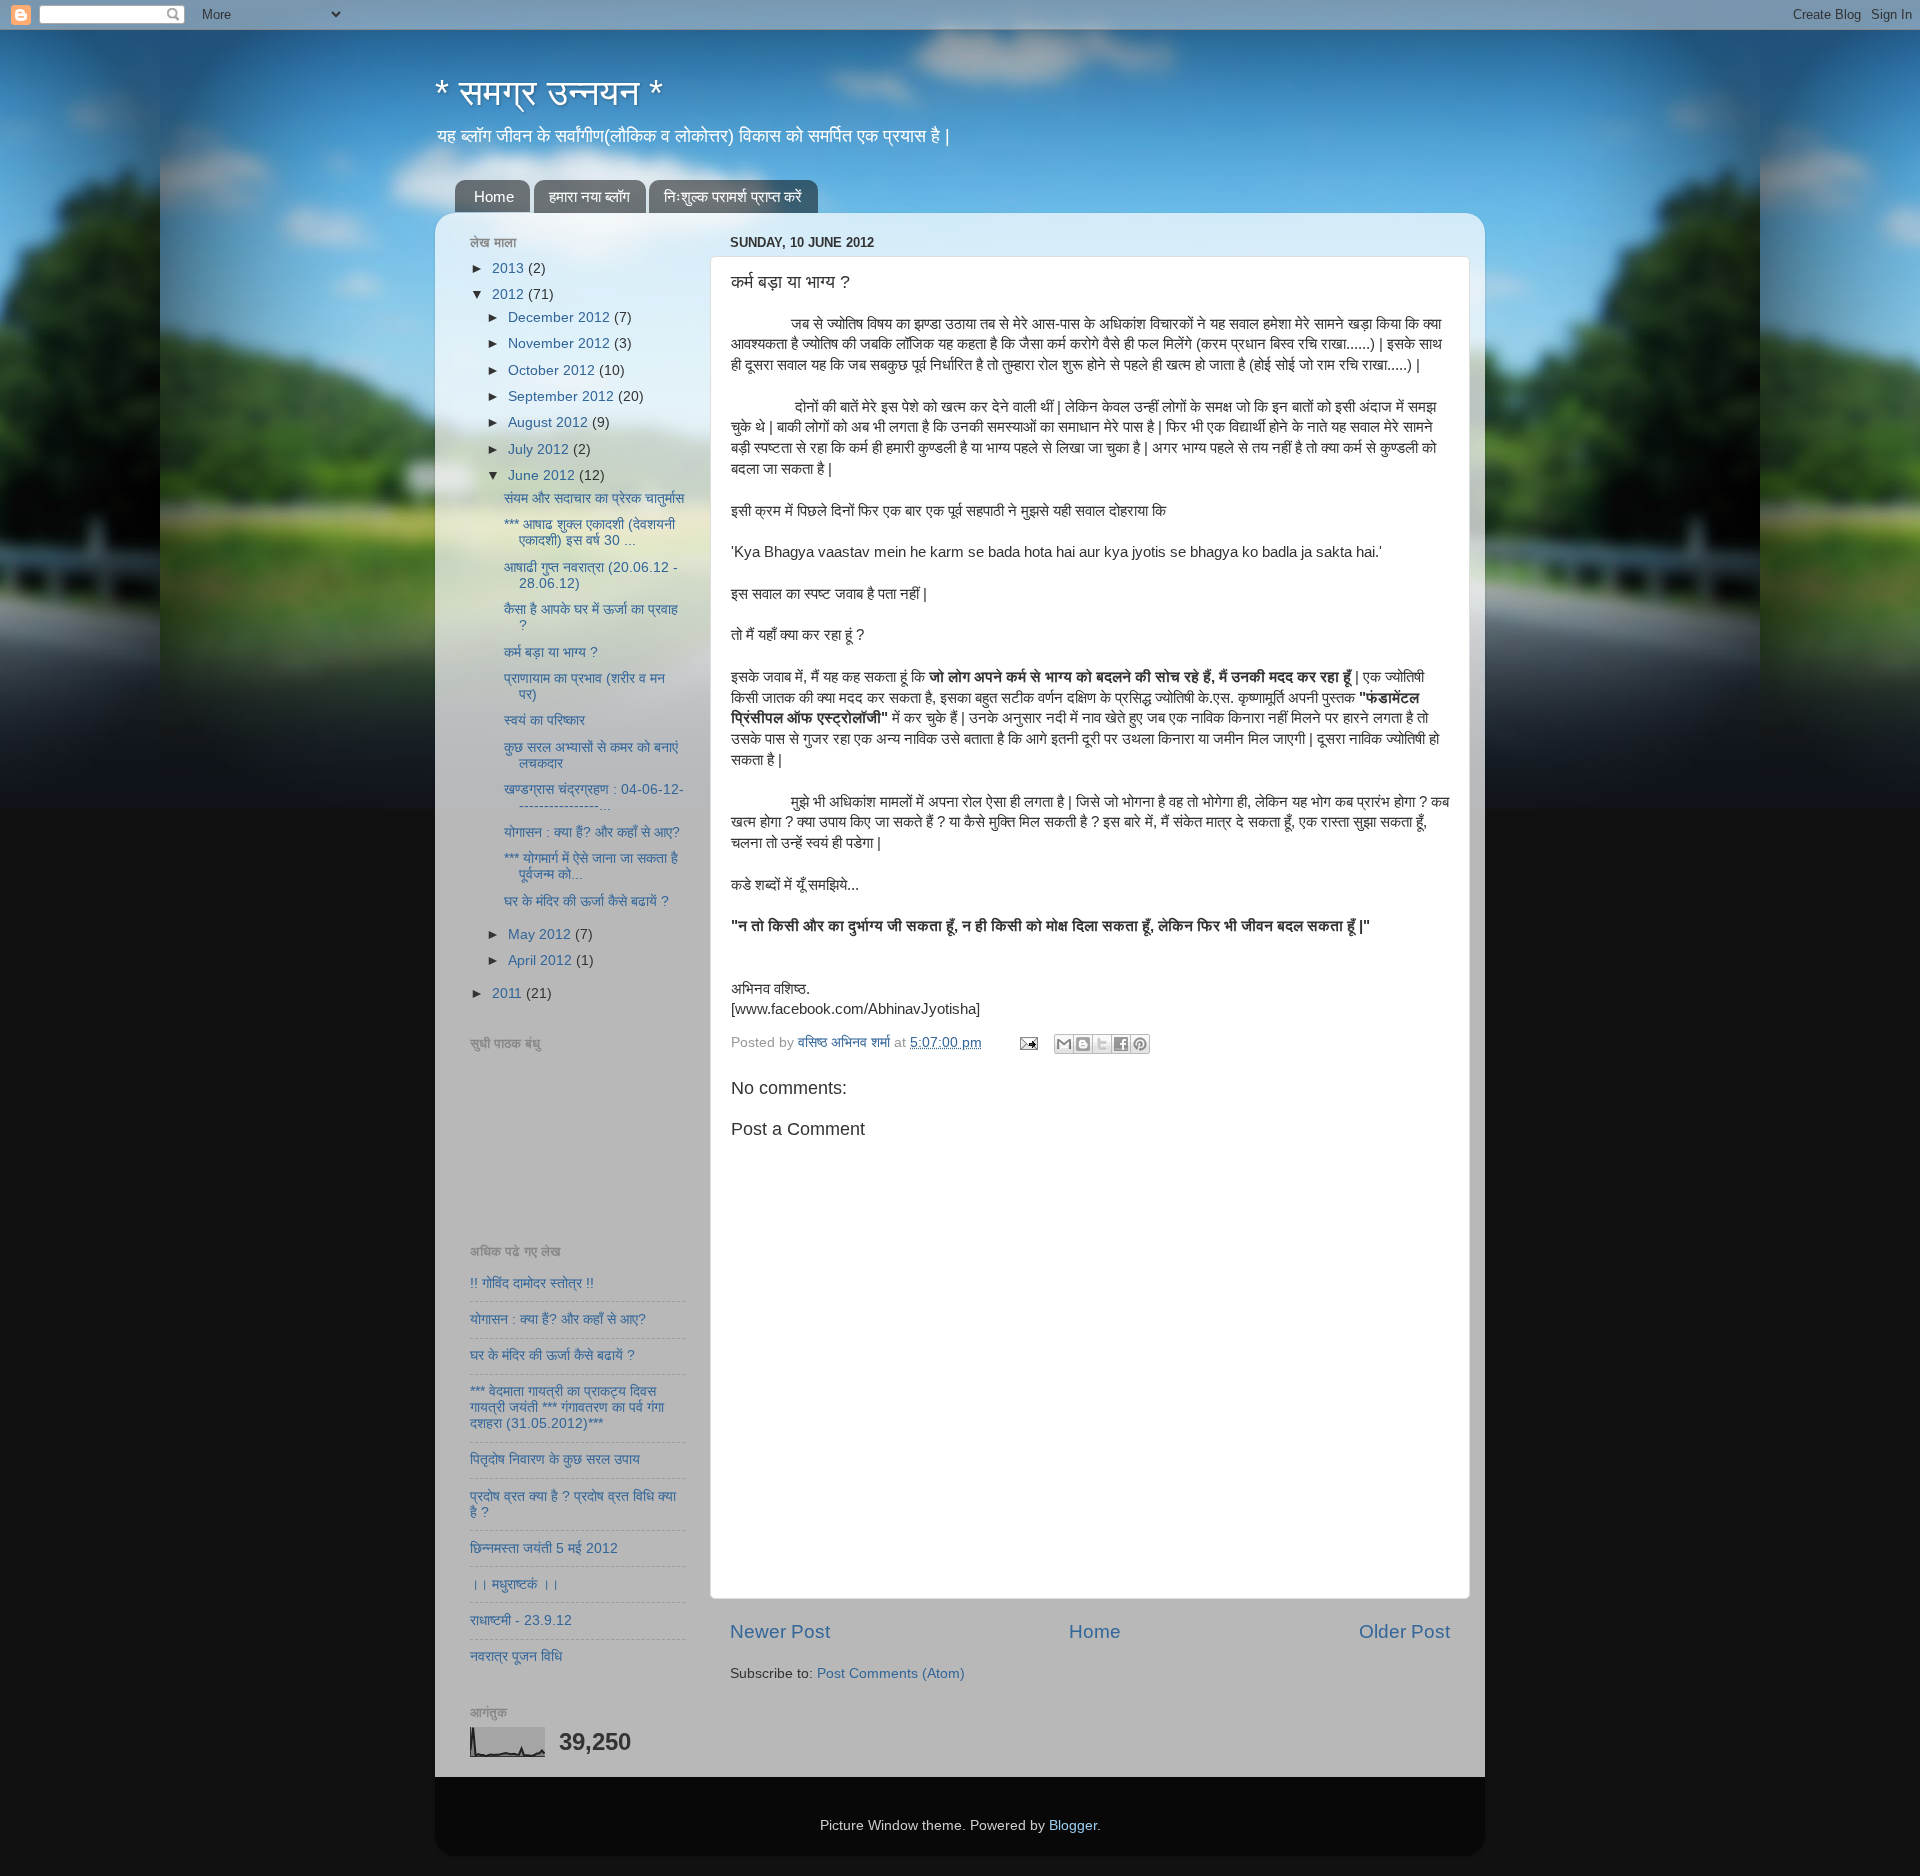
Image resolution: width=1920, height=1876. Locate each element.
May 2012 (541, 934)
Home (494, 196)
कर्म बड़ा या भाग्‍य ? (551, 652)
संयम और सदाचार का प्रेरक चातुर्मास (594, 498)
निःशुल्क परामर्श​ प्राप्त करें (733, 196)
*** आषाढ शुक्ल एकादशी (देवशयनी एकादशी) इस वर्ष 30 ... (589, 532)
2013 (510, 268)
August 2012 (550, 422)
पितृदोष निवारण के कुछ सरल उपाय (555, 1459)
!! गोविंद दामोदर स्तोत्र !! (532, 1283)
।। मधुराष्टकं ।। (514, 1584)
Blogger (1073, 1825)
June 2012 (543, 475)
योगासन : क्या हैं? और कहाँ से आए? (592, 832)
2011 (509, 993)
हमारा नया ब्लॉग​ (589, 196)
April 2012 (542, 960)
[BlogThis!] (1083, 1044)
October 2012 (553, 370)
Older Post (1404, 1631)
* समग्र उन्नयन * (549, 92)
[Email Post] (1027, 1042)
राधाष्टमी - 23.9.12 (521, 1620)
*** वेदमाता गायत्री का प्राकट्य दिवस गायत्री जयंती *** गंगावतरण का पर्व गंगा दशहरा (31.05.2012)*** (567, 1407)
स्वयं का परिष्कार (544, 720)
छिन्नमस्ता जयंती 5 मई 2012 (544, 1548)
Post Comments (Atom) (891, 1673)
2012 (510, 294)
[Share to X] (1102, 1044)
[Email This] (1064, 1044)
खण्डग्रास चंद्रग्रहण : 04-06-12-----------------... (594, 797)
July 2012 (540, 449)
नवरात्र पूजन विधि (516, 1656)
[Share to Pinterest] (1140, 1044)
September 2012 (563, 396)
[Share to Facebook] (1121, 1044)
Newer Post (780, 1631)
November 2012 (561, 343)
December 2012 (561, 317)
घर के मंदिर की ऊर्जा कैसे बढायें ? (586, 901)
